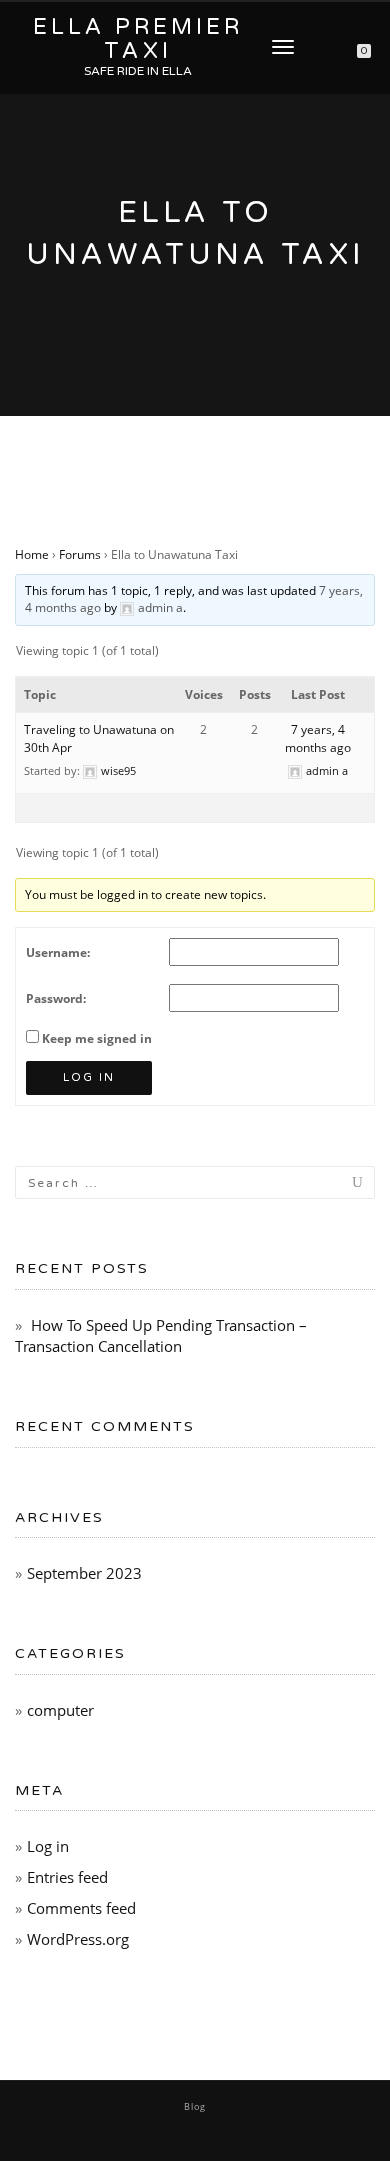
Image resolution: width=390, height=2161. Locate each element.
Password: (56, 998)
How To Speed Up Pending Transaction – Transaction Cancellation (161, 1335)
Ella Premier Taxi (138, 39)
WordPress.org (78, 1939)
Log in (48, 1846)
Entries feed (67, 1877)
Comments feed (81, 1908)
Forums (80, 554)
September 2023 (84, 1573)
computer (60, 1710)
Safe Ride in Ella (138, 71)
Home (32, 554)
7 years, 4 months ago (318, 738)
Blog (195, 2106)
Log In (89, 1077)
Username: (58, 952)
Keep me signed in (97, 1038)
